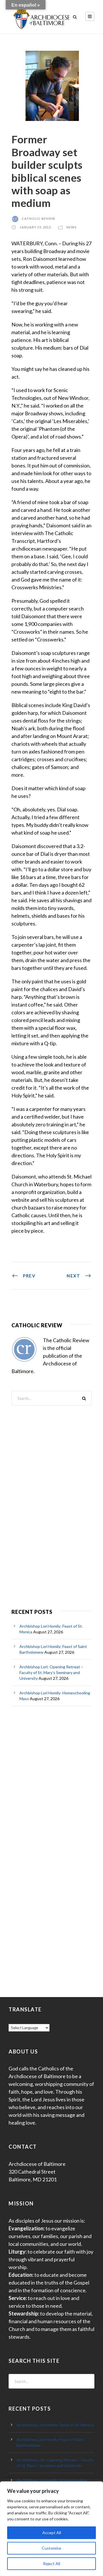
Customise (51, 2548)
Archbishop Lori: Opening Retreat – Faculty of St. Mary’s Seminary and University (51, 1672)
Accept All (52, 2533)
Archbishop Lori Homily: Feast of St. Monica (55, 2425)
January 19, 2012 (35, 227)
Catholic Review (38, 219)
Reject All (51, 2564)
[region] (51, 2529)
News (72, 227)
